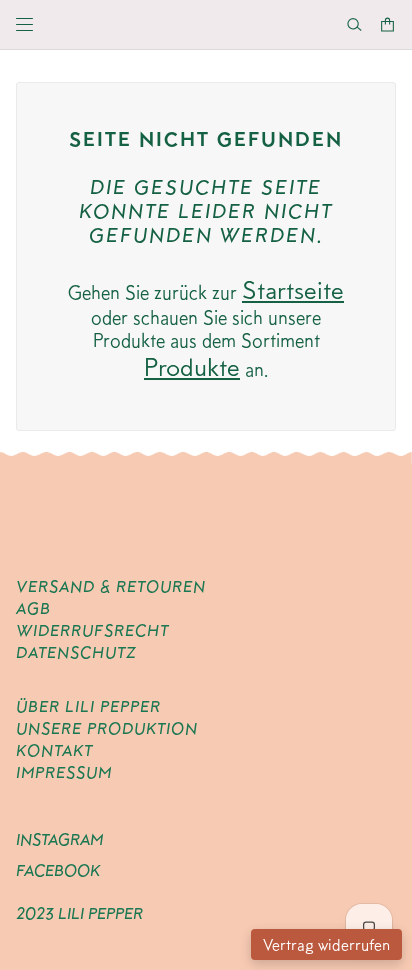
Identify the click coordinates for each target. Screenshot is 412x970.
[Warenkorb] (387, 24)
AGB (33, 608)
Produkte (192, 366)
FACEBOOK (58, 870)
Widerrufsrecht (92, 630)
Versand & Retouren (111, 586)
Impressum (64, 772)
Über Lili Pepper (88, 706)
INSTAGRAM (59, 839)
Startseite (293, 289)
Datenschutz (76, 652)
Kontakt (54, 750)
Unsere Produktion (107, 728)
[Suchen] (354, 24)
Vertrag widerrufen (326, 944)
